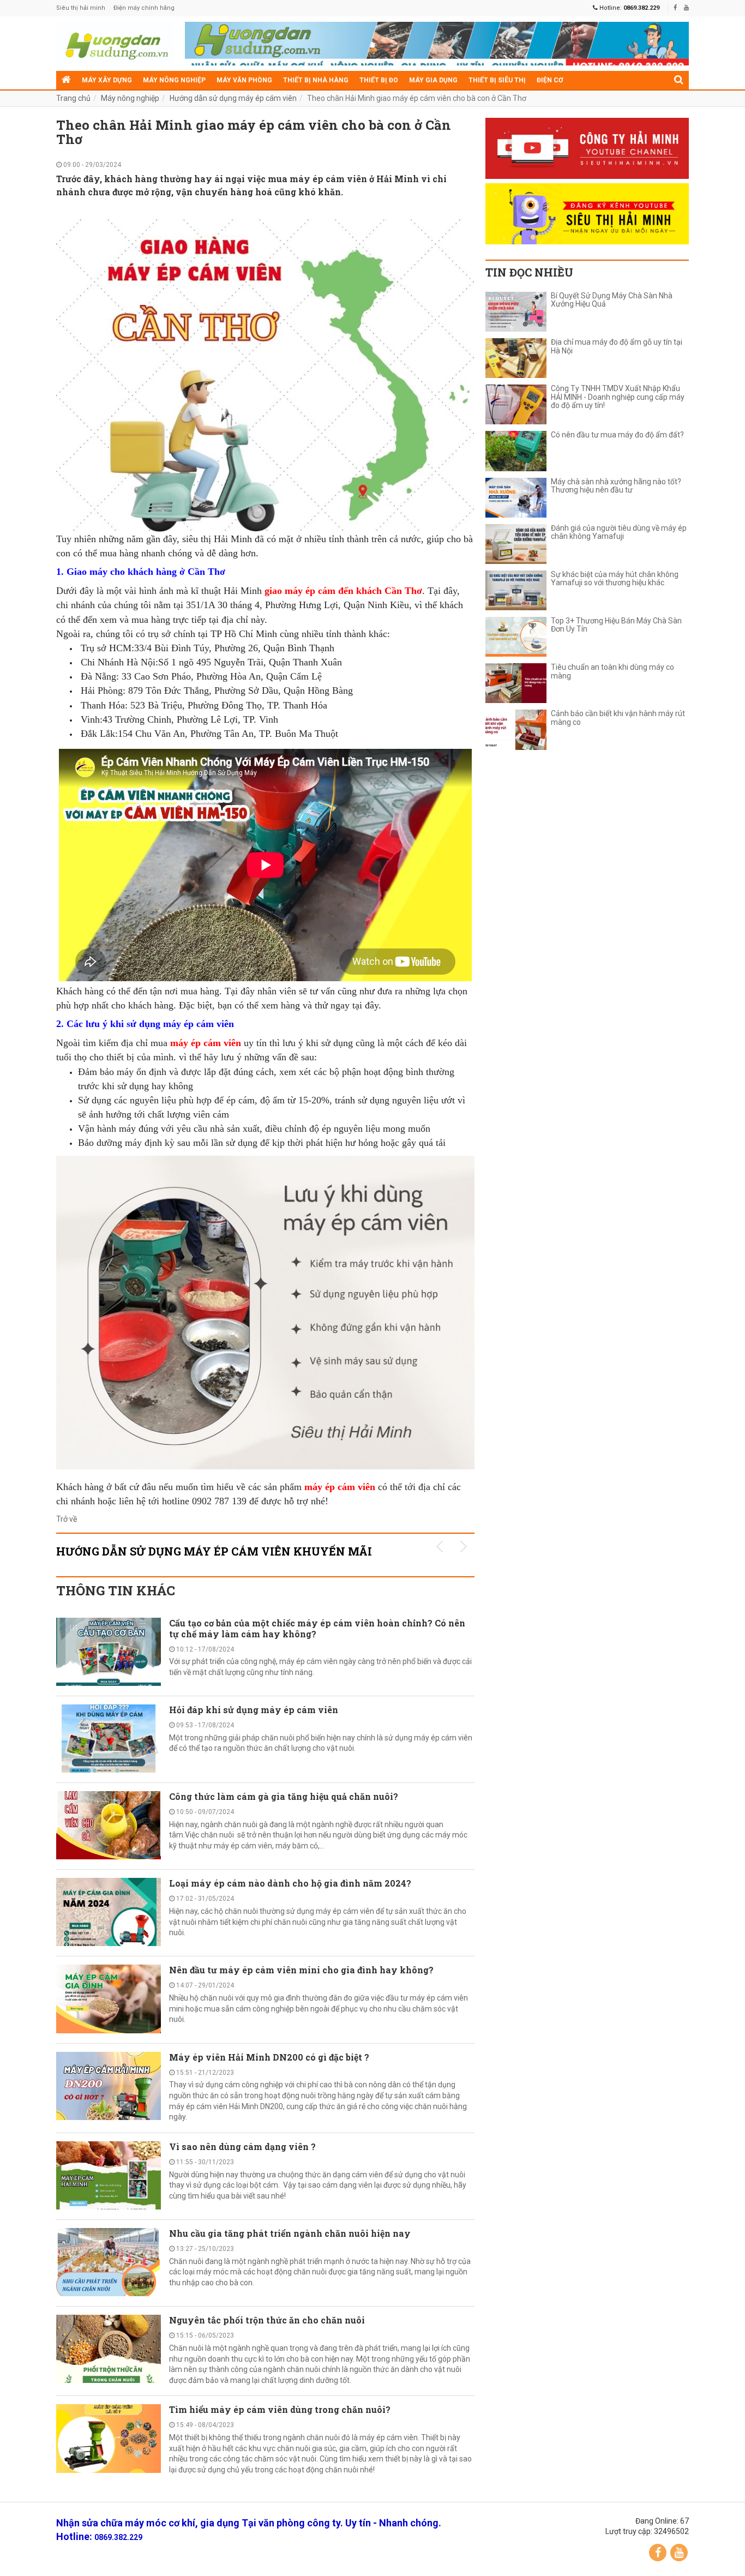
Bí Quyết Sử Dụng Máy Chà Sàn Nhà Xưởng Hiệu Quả (612, 300)
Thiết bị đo (379, 80)
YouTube (679, 2553)
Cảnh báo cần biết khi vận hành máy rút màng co (618, 718)
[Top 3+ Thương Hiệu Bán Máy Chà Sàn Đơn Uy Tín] (516, 637)
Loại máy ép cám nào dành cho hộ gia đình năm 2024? (290, 1883)
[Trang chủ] (66, 80)
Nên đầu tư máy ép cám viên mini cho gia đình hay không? (301, 1970)
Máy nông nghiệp (174, 80)
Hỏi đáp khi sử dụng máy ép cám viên (254, 1710)
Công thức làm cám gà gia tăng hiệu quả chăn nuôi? (284, 1796)
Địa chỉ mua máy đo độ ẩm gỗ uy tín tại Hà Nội (617, 346)
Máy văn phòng (244, 80)
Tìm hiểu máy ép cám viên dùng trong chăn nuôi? (280, 2409)
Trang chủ (73, 98)
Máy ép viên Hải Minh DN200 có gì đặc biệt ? (269, 2057)
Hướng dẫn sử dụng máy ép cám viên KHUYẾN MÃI (214, 1551)
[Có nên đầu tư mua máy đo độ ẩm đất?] (516, 451)
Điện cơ (550, 80)
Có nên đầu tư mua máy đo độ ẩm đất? (617, 435)
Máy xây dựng (107, 80)
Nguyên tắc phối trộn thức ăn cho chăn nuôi (267, 2320)
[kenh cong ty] (587, 148)
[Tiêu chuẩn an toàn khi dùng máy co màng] (516, 683)
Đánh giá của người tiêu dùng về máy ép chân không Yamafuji (619, 532)
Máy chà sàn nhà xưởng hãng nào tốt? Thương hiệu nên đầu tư (616, 486)
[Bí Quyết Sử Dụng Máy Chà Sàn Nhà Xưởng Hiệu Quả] (516, 312)
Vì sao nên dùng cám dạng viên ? (242, 2146)
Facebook (658, 2553)
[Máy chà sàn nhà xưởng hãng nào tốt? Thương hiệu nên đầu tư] (516, 498)
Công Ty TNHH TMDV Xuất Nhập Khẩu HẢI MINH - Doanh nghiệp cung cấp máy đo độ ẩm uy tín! (618, 397)
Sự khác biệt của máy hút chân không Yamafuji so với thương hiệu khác (615, 579)
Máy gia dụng (433, 80)
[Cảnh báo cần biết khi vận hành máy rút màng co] (516, 729)
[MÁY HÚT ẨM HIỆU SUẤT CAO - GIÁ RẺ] (437, 46)
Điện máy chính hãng (144, 8)
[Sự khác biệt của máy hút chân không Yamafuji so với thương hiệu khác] (516, 590)
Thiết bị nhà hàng (316, 80)
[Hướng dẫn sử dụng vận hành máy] (115, 44)
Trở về (67, 1519)
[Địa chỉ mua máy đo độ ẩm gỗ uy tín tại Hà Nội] (516, 358)
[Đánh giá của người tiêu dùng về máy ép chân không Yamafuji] (516, 544)
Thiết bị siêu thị (497, 80)
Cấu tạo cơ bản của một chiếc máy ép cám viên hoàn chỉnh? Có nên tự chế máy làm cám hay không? (317, 1628)
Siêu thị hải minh (81, 8)
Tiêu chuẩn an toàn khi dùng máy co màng (612, 671)
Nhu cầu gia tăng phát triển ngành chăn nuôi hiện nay (290, 2233)
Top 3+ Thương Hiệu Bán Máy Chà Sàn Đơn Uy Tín (616, 625)
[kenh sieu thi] (587, 214)
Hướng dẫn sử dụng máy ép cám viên (233, 98)
